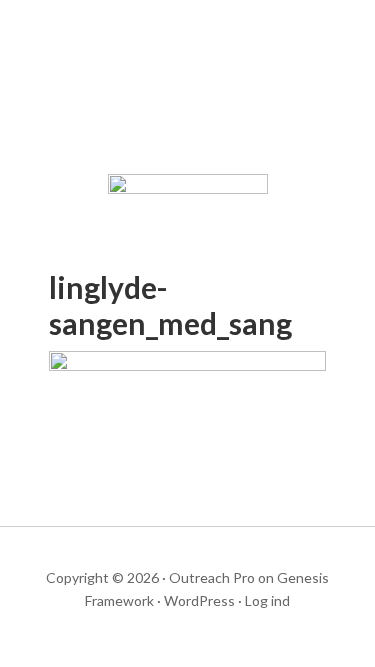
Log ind (267, 600)
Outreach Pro (212, 577)
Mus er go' (188, 90)
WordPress (199, 600)
